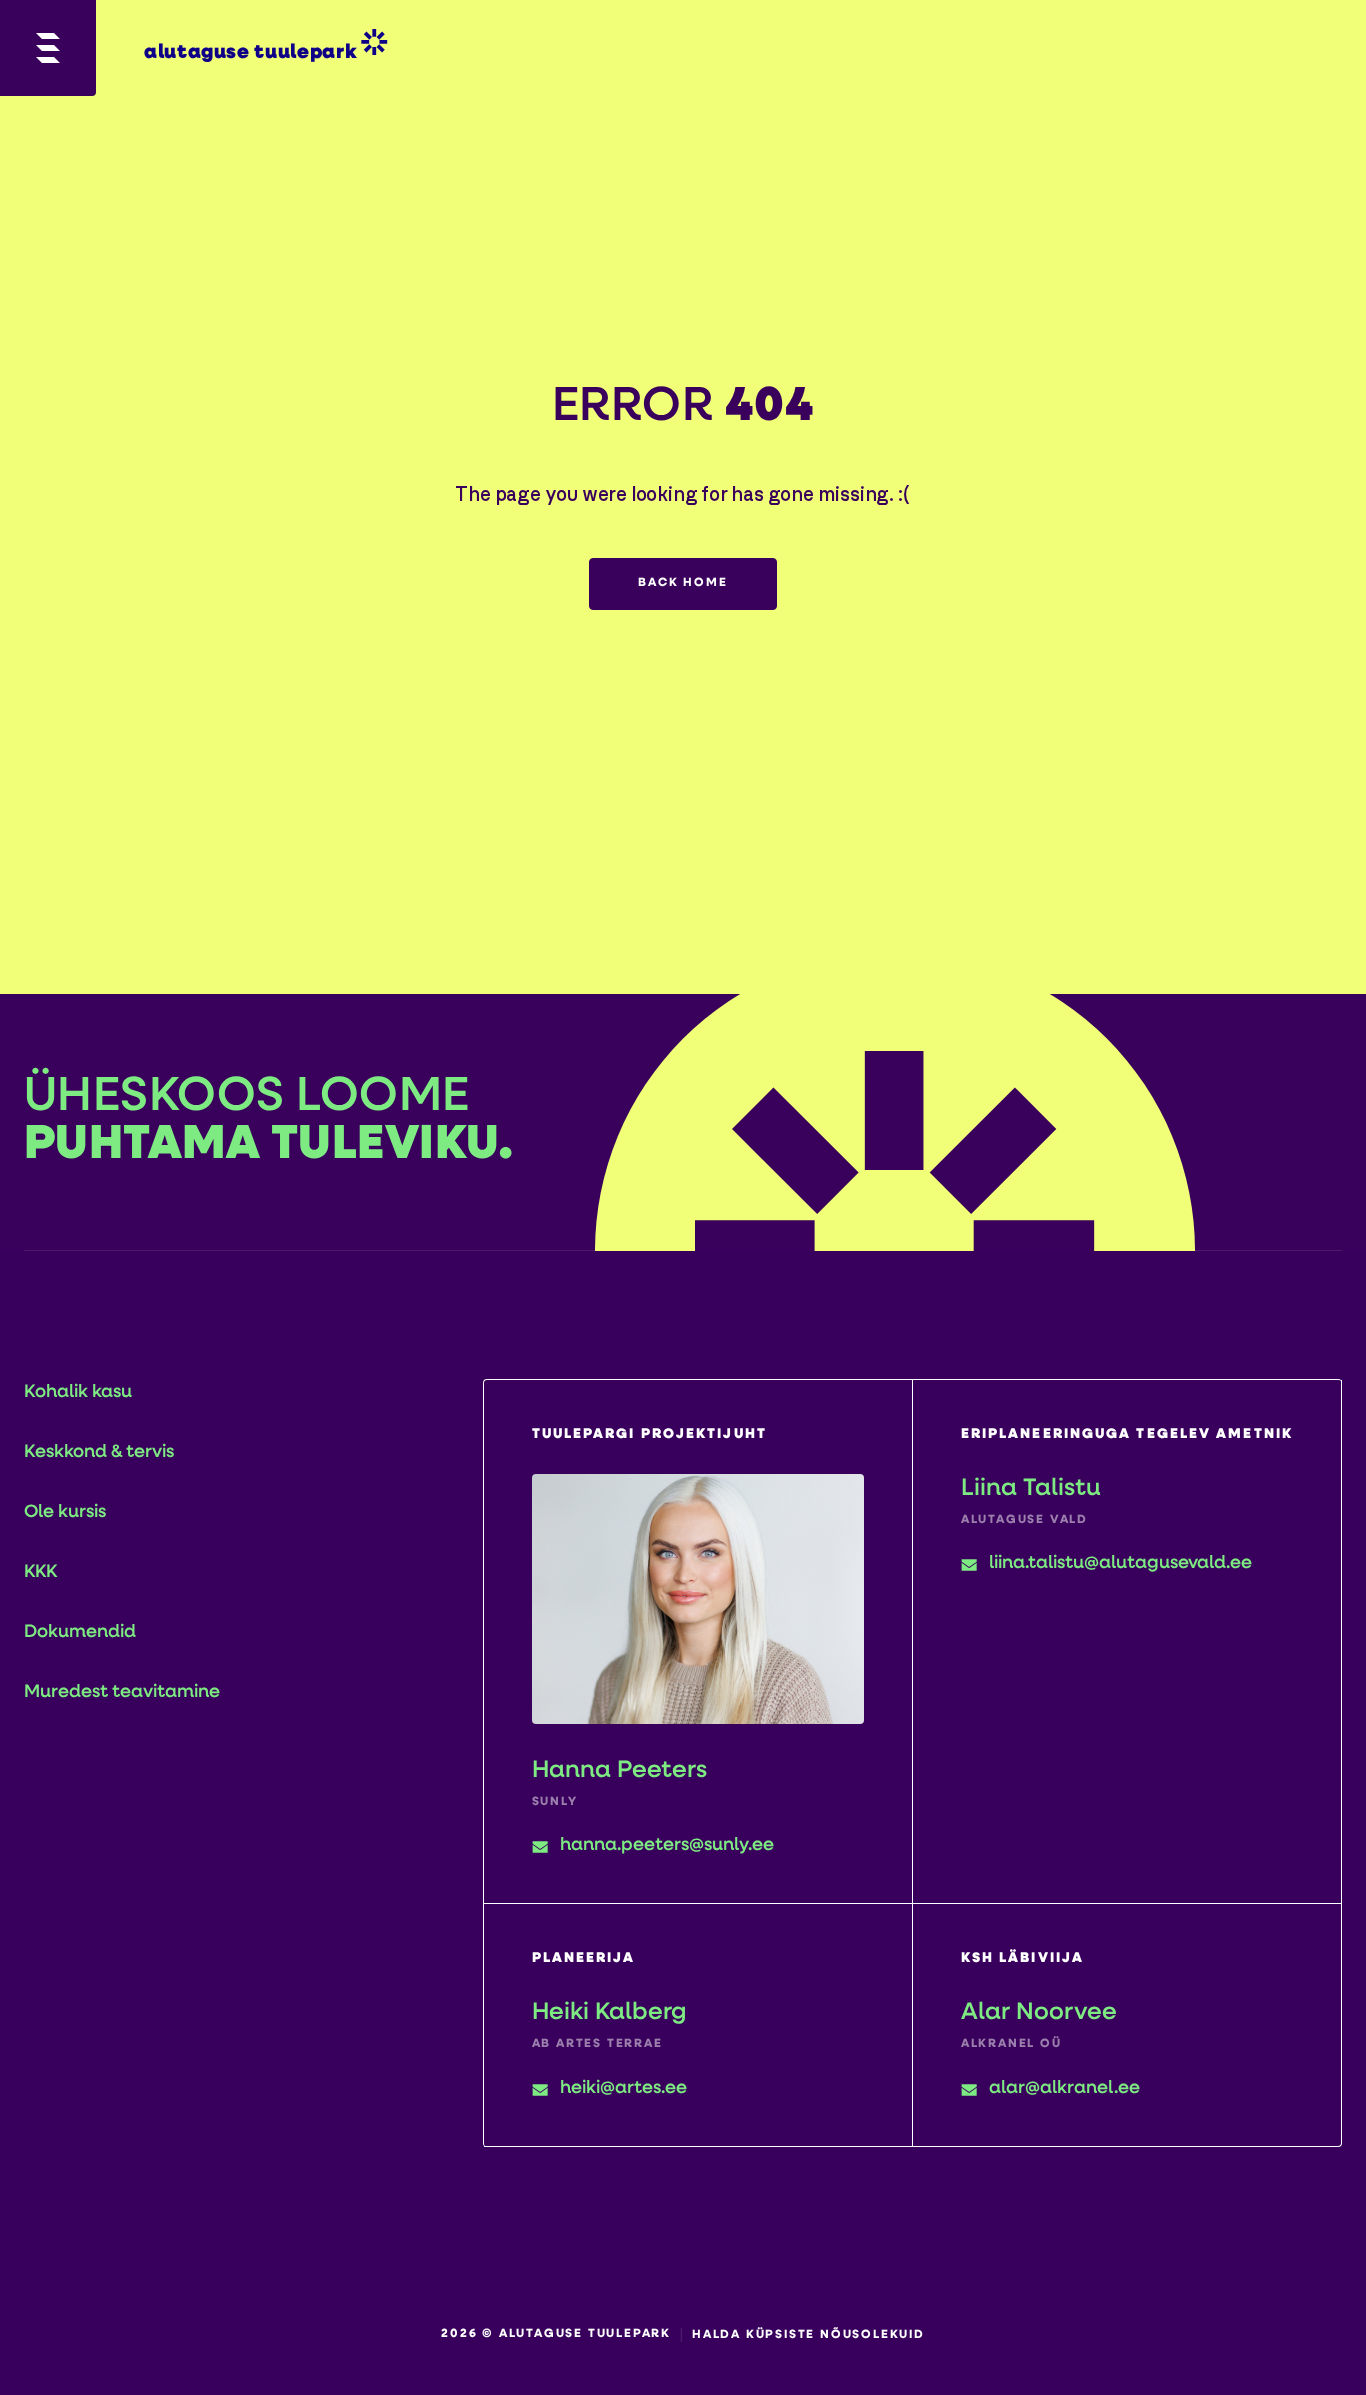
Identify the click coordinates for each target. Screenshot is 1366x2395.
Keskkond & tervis (99, 1453)
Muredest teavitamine (122, 1693)
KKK (40, 1573)
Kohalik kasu (78, 1393)
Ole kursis (65, 1513)
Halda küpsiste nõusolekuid (808, 2335)
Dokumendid (80, 1633)
